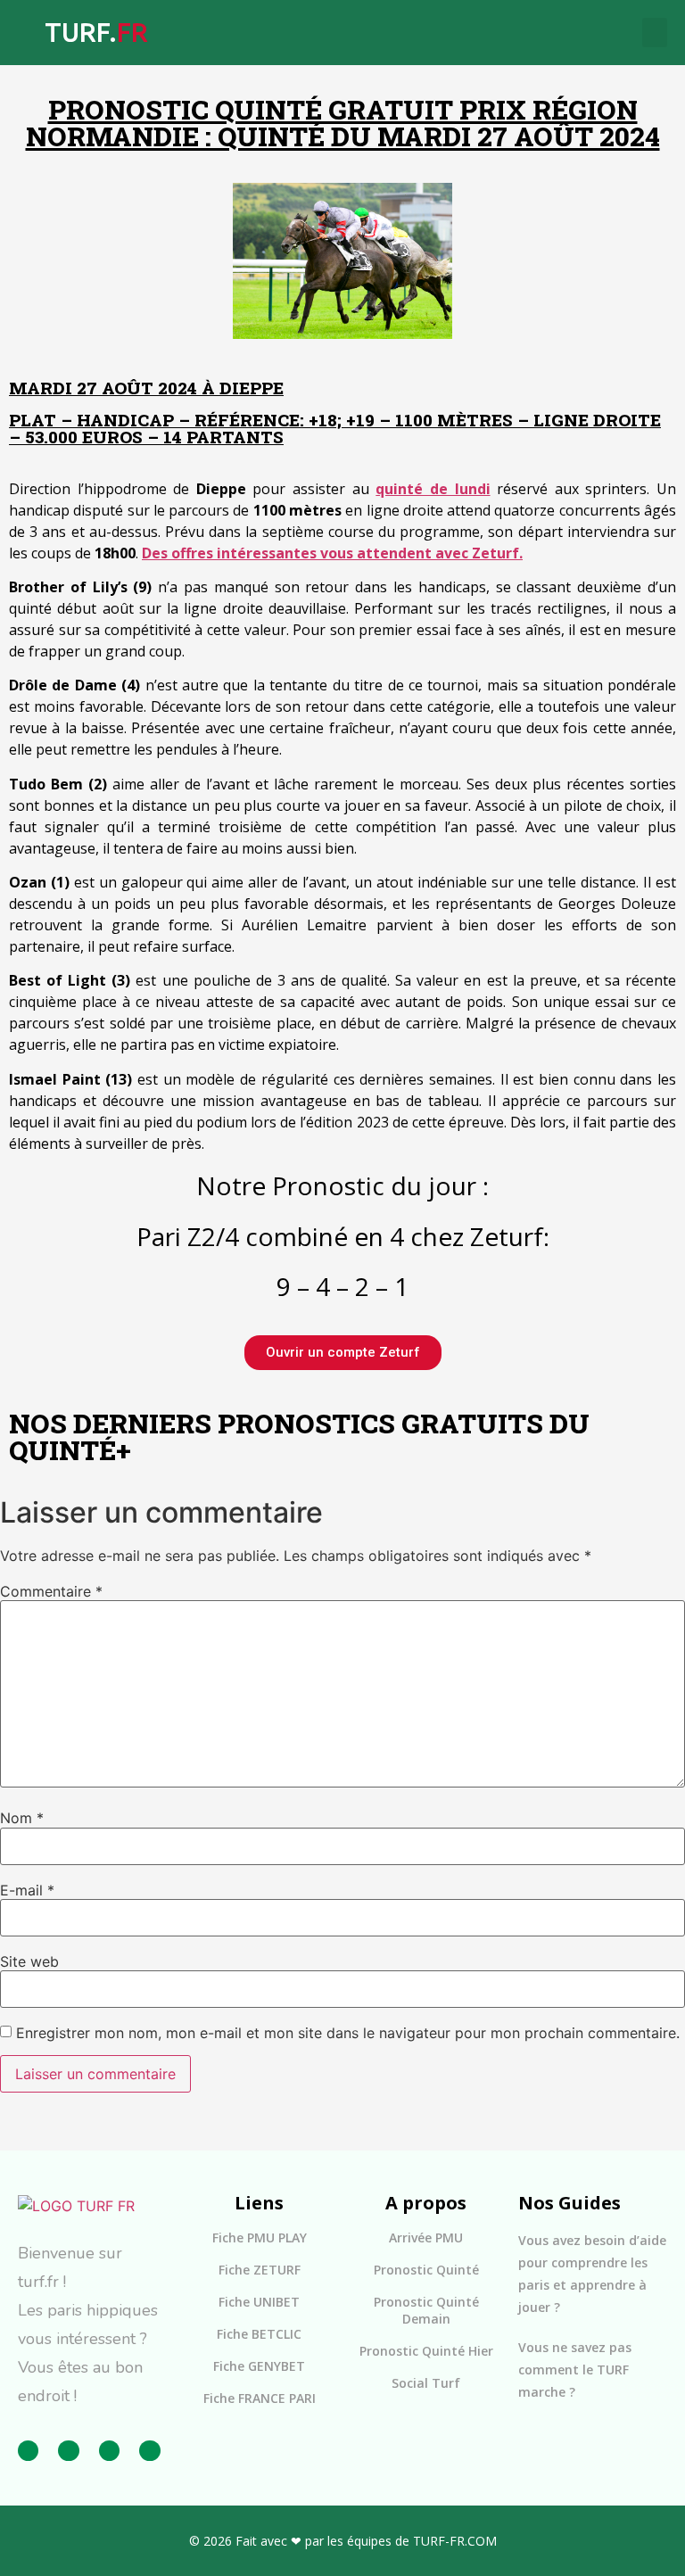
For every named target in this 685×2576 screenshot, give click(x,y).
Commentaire (51, 1591)
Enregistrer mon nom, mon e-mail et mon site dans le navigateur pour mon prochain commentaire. (348, 2033)
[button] (655, 33)
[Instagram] (68, 2451)
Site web (29, 1961)
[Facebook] (28, 2451)
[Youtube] (149, 2451)
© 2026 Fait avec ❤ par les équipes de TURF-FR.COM (343, 2541)
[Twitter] (109, 2451)
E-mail (27, 1890)
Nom (22, 1818)
